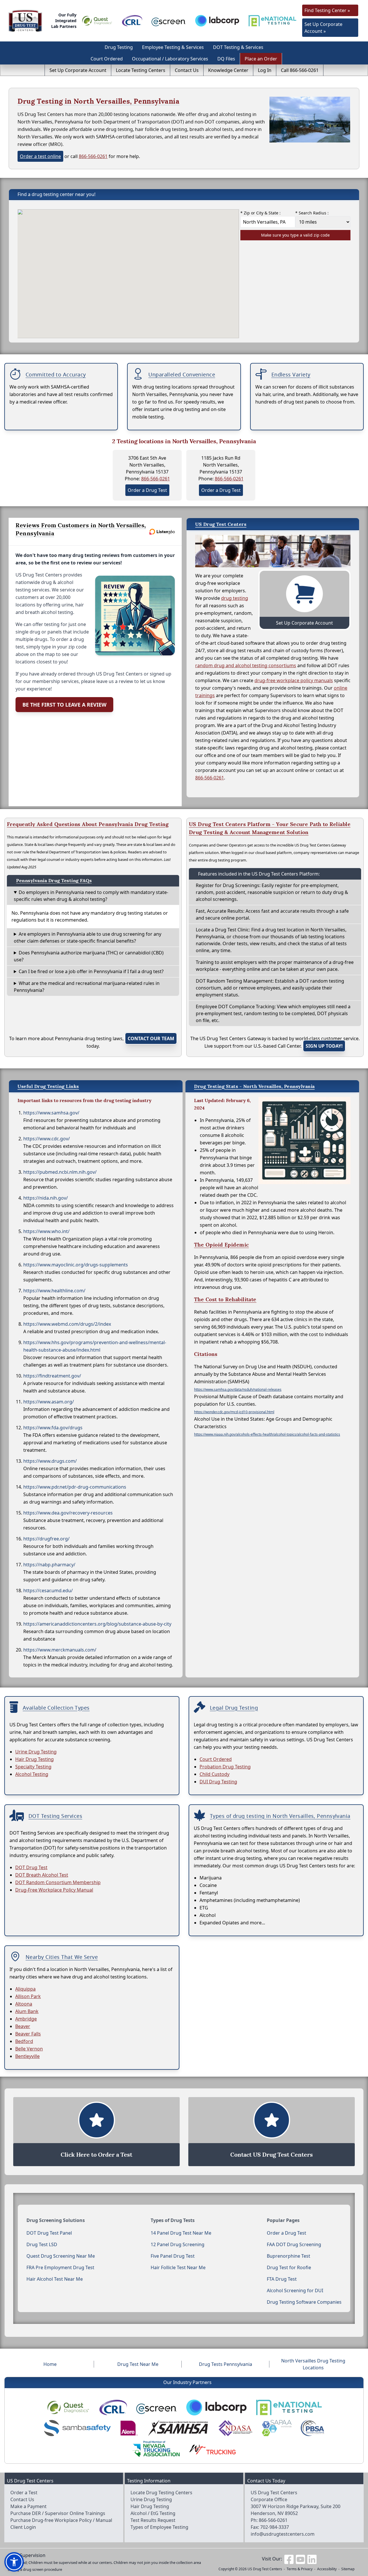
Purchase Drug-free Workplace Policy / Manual (61, 2520)
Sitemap (348, 2569)
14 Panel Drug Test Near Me (181, 2233)
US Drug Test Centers (265, 2569)
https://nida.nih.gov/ (46, 1198)
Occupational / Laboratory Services (170, 59)
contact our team (151, 1038)
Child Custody (214, 1774)
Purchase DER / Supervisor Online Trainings (58, 2513)
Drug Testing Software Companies (304, 2302)
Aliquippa (25, 1989)
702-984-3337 (275, 2527)
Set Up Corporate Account (78, 70)
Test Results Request (153, 2520)
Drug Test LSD (42, 2244)
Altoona (24, 2004)
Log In (265, 70)
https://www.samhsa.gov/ (51, 1113)
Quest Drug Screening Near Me (61, 2256)
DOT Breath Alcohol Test (42, 1875)
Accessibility (327, 2569)
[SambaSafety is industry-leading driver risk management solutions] (77, 2428)
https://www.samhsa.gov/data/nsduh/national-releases (238, 1389)
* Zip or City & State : (260, 213)
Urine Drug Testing (36, 1752)
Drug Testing (119, 47)
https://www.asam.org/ (49, 1402)
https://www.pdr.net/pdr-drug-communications (75, 1487)
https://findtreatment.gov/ (52, 1376)
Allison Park (28, 1996)
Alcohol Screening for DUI (295, 2290)
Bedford (24, 2041)
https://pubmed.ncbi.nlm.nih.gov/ (60, 1172)
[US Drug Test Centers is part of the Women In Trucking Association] (212, 2449)
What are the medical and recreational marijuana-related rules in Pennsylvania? (87, 987)
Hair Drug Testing (34, 1759)
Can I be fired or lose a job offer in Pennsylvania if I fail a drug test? (91, 971)
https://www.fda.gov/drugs (53, 1428)
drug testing (235, 598)
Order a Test (24, 2493)
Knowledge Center (228, 70)
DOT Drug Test (31, 1867)
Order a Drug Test (147, 490)
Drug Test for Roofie (289, 2267)
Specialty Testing (33, 1767)
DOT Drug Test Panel (49, 2233)
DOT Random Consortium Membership (58, 1882)
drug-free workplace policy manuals (294, 680)
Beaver (23, 2026)
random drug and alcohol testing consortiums (246, 665)
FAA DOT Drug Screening (294, 2244)
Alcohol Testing (32, 1774)
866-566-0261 (93, 156)
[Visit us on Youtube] (300, 2559)
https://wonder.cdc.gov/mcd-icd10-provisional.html (234, 1412)
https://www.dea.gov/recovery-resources (68, 1513)
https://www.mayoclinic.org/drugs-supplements (76, 1265)
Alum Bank (27, 2011)
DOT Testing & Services (238, 47)
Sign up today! (324, 1046)
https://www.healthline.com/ (54, 1291)
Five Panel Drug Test (173, 2256)
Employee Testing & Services (173, 47)
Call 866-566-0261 (300, 70)
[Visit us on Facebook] (289, 2559)
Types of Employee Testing (159, 2527)
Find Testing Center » (327, 10)
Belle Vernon (29, 2049)
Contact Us (187, 70)
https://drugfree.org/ (46, 1539)
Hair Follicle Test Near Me (178, 2267)
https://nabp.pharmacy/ (49, 1565)
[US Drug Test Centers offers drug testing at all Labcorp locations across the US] (217, 21)
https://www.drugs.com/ (50, 1461)
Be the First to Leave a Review (64, 705)
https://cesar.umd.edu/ (48, 1591)
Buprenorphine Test (289, 2256)
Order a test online (40, 156)
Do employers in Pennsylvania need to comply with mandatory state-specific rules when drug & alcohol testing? (91, 896)
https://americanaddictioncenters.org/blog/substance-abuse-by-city (97, 1624)
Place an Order (261, 59)
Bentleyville (27, 2056)
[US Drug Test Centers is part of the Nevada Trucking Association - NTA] (156, 2449)
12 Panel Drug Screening (178, 2244)
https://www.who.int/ (46, 1231)
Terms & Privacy (300, 2569)
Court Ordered (107, 59)
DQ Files (226, 59)
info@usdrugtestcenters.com (283, 2534)
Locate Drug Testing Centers (161, 2493)
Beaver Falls (28, 2034)
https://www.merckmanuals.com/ (60, 1650)
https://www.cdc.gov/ (47, 1139)
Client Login (23, 2527)
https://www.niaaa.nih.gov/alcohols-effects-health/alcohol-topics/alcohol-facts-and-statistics (267, 1434)
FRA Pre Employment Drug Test (60, 2267)
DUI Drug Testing (218, 1782)
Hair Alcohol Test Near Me (55, 2279)
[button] (14, 2562)
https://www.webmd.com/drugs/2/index (67, 1324)
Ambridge (26, 2019)
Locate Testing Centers (141, 70)
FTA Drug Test (282, 2279)
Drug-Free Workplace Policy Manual (54, 1890)
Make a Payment (28, 2506)
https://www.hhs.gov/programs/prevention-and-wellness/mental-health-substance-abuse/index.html (95, 1346)
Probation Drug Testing (225, 1767)
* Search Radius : (312, 213)
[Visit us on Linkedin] (312, 2559)
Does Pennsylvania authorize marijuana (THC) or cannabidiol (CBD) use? (89, 956)
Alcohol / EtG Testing (153, 2513)
